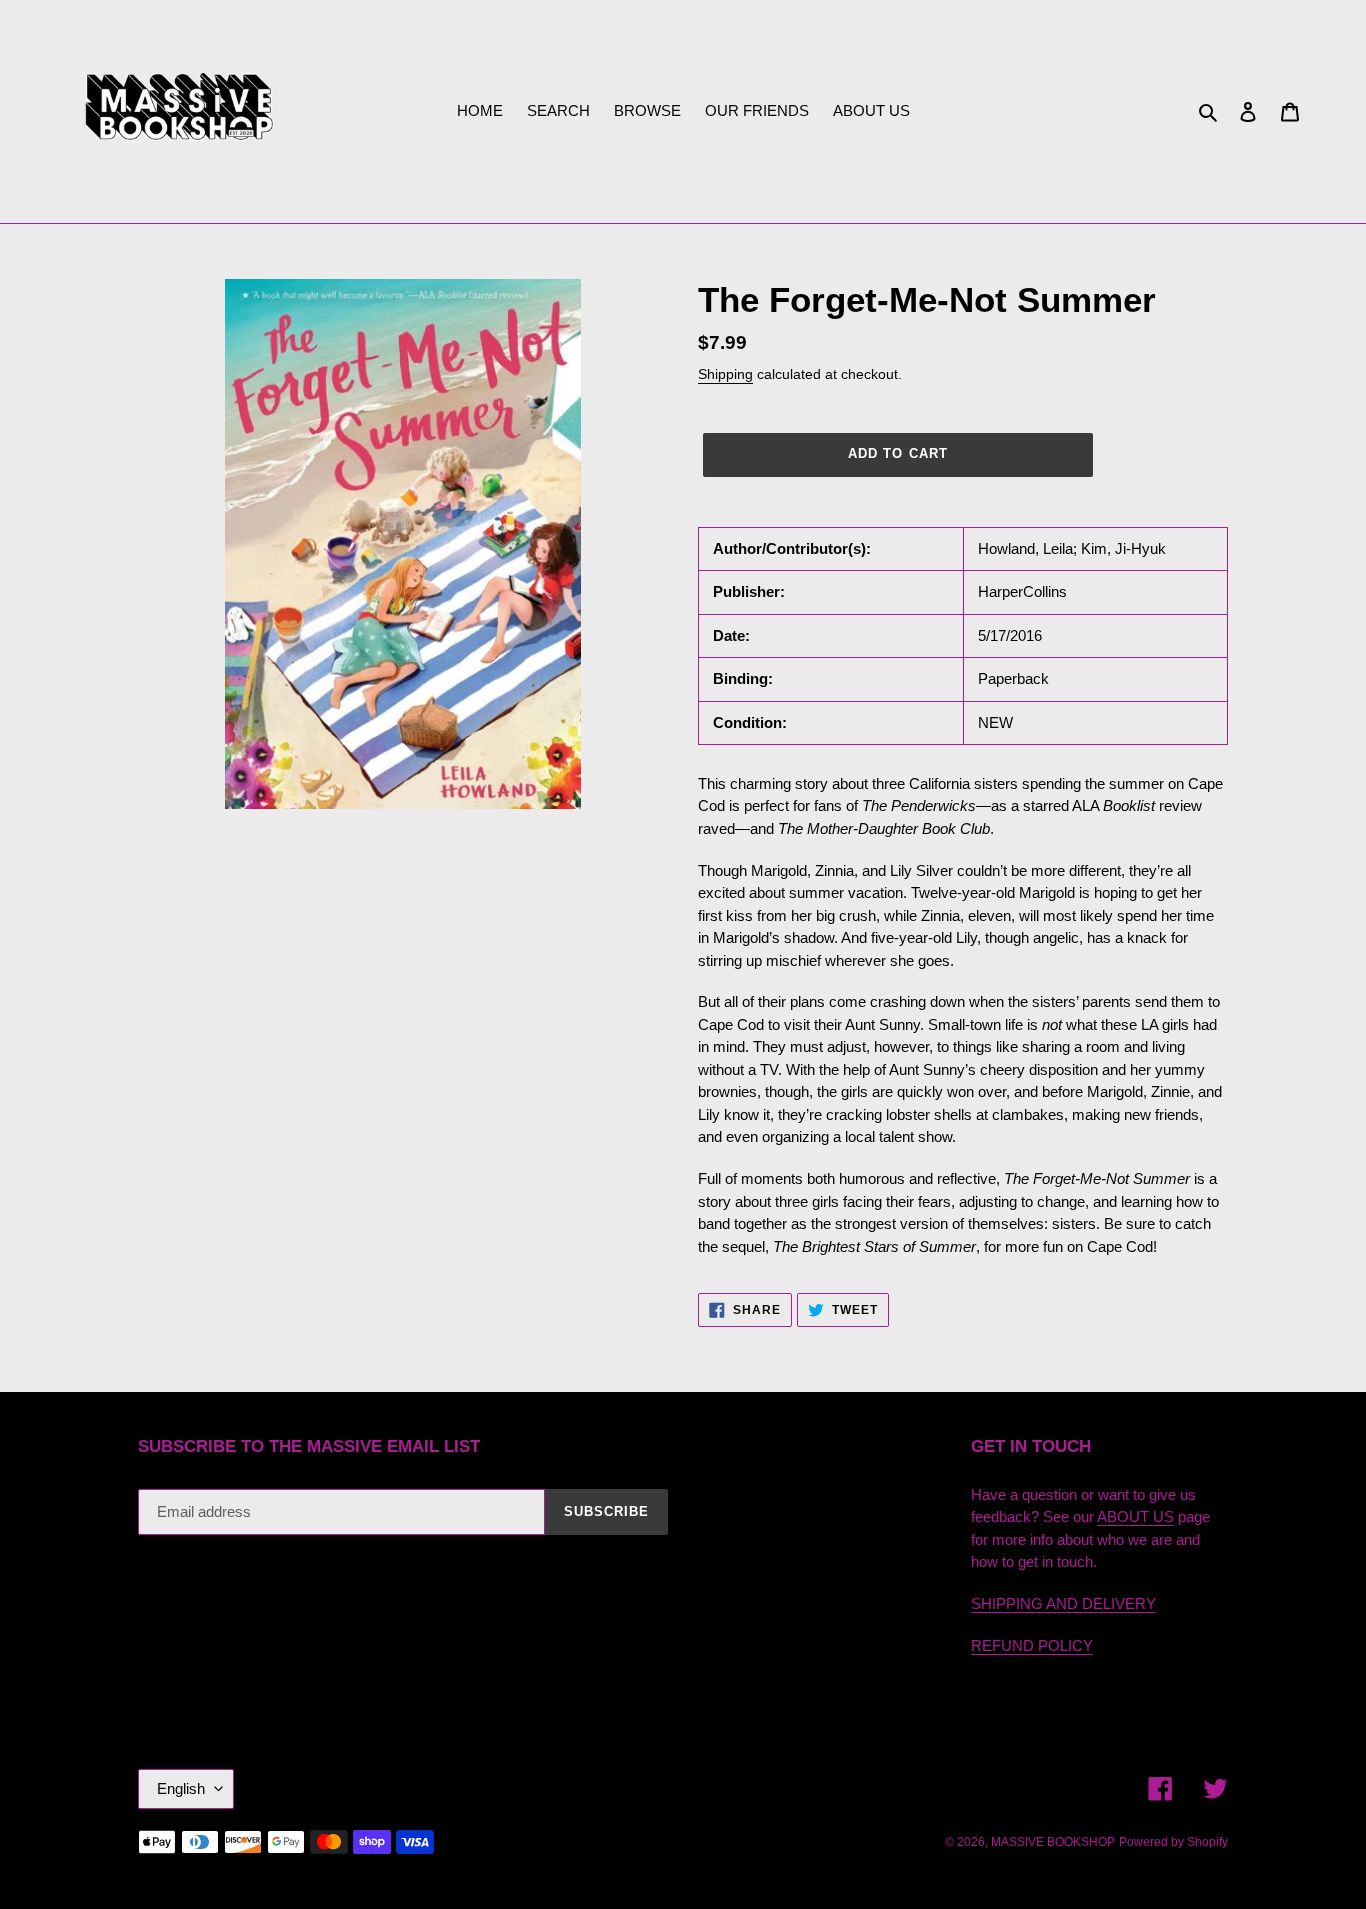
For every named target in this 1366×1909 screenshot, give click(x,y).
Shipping (725, 374)
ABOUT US (1135, 1516)
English (181, 1788)
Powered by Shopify (1173, 1842)
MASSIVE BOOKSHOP (1053, 1842)
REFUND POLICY (1032, 1645)
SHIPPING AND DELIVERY (1063, 1603)
